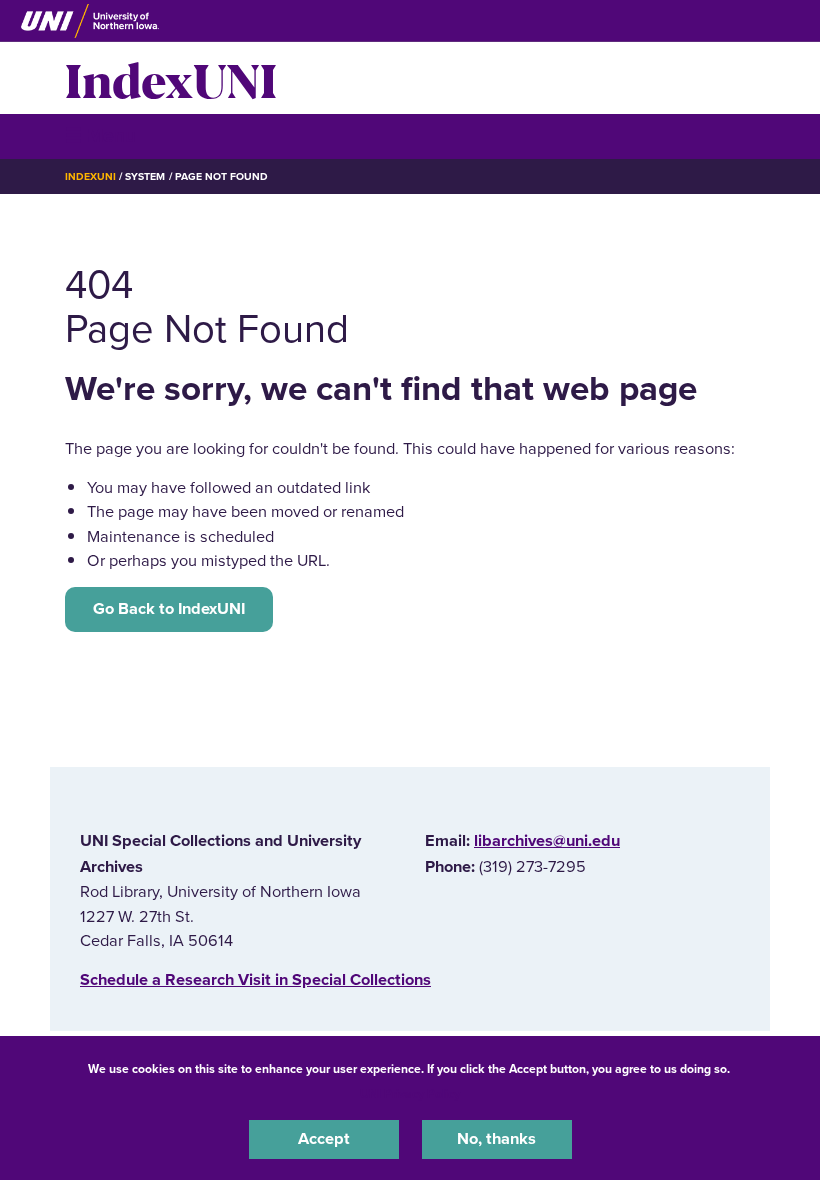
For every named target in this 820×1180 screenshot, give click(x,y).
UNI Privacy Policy (410, 1094)
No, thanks (496, 1139)
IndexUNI (171, 78)
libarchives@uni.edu (547, 841)
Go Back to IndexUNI (169, 609)
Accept (324, 1139)
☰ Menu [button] (100, 135)
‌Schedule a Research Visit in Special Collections (255, 980)
